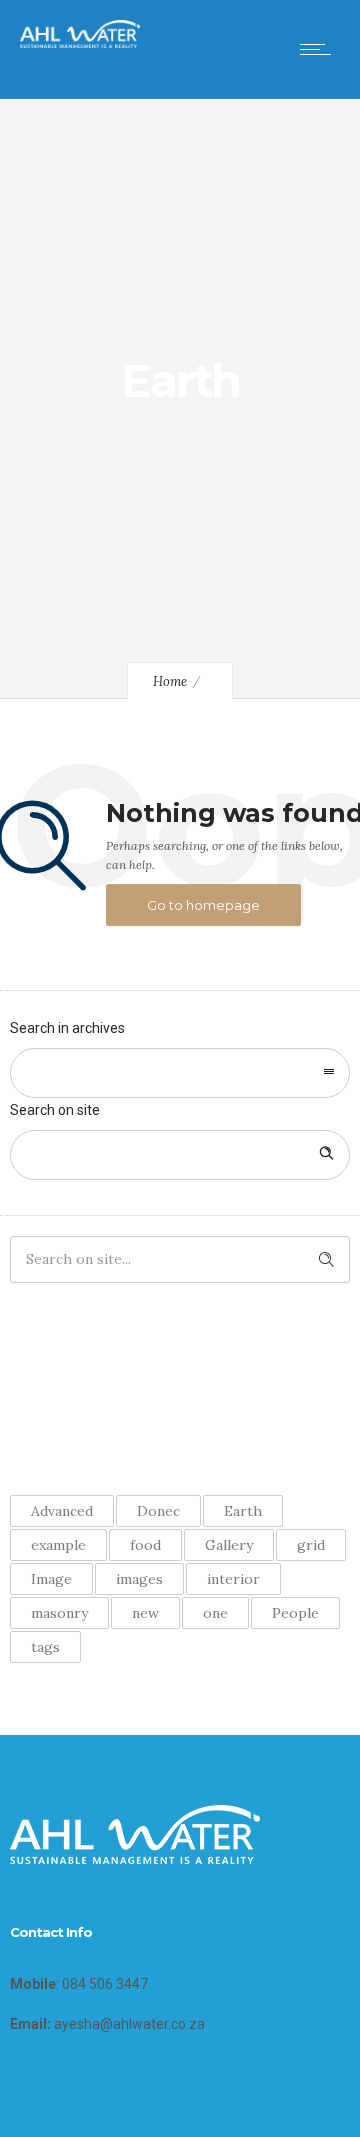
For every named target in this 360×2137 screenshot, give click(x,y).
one (215, 1613)
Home (170, 681)
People (295, 1613)
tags (45, 1647)
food (145, 1545)
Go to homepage (203, 905)
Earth (243, 1511)
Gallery (229, 1545)
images (139, 1579)
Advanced (62, 1511)
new (145, 1613)
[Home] (80, 43)
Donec (158, 1511)
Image (51, 1579)
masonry (59, 1613)
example (58, 1545)
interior (233, 1579)
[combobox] (180, 1073)
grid (311, 1545)
